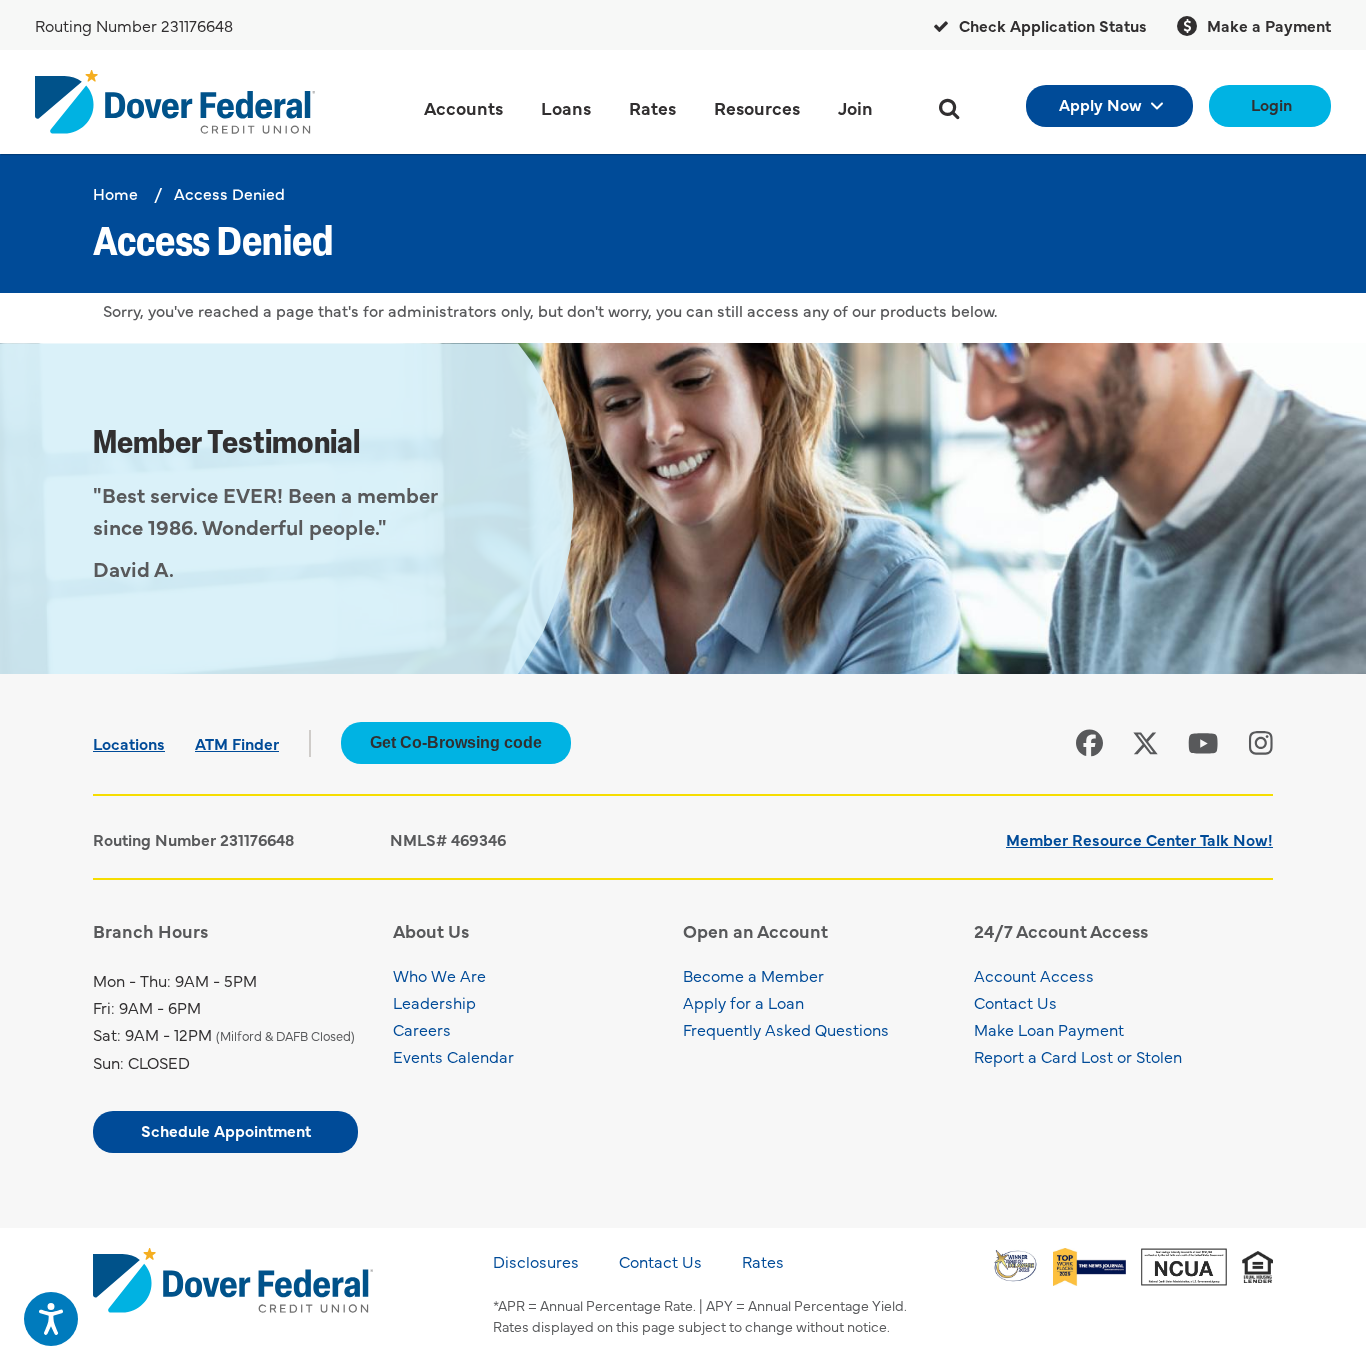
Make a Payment (1267, 25)
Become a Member (753, 975)
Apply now (1100, 104)
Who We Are (439, 975)
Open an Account (755, 930)
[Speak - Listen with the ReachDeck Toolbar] (51, 1319)
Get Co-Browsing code (456, 742)
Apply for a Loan (743, 1002)
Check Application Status (1051, 25)
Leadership (434, 1002)
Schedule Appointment (226, 1130)
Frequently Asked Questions (786, 1029)
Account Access (1034, 975)
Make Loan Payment (1049, 1029)
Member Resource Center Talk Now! (1139, 839)
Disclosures (536, 1261)
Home (115, 193)
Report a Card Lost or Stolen (1078, 1056)
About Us (431, 930)
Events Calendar (453, 1056)
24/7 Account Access (1061, 930)
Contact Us (1015, 1002)
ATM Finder (237, 743)
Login (1271, 104)
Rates (763, 1261)
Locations (129, 743)
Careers (422, 1029)
